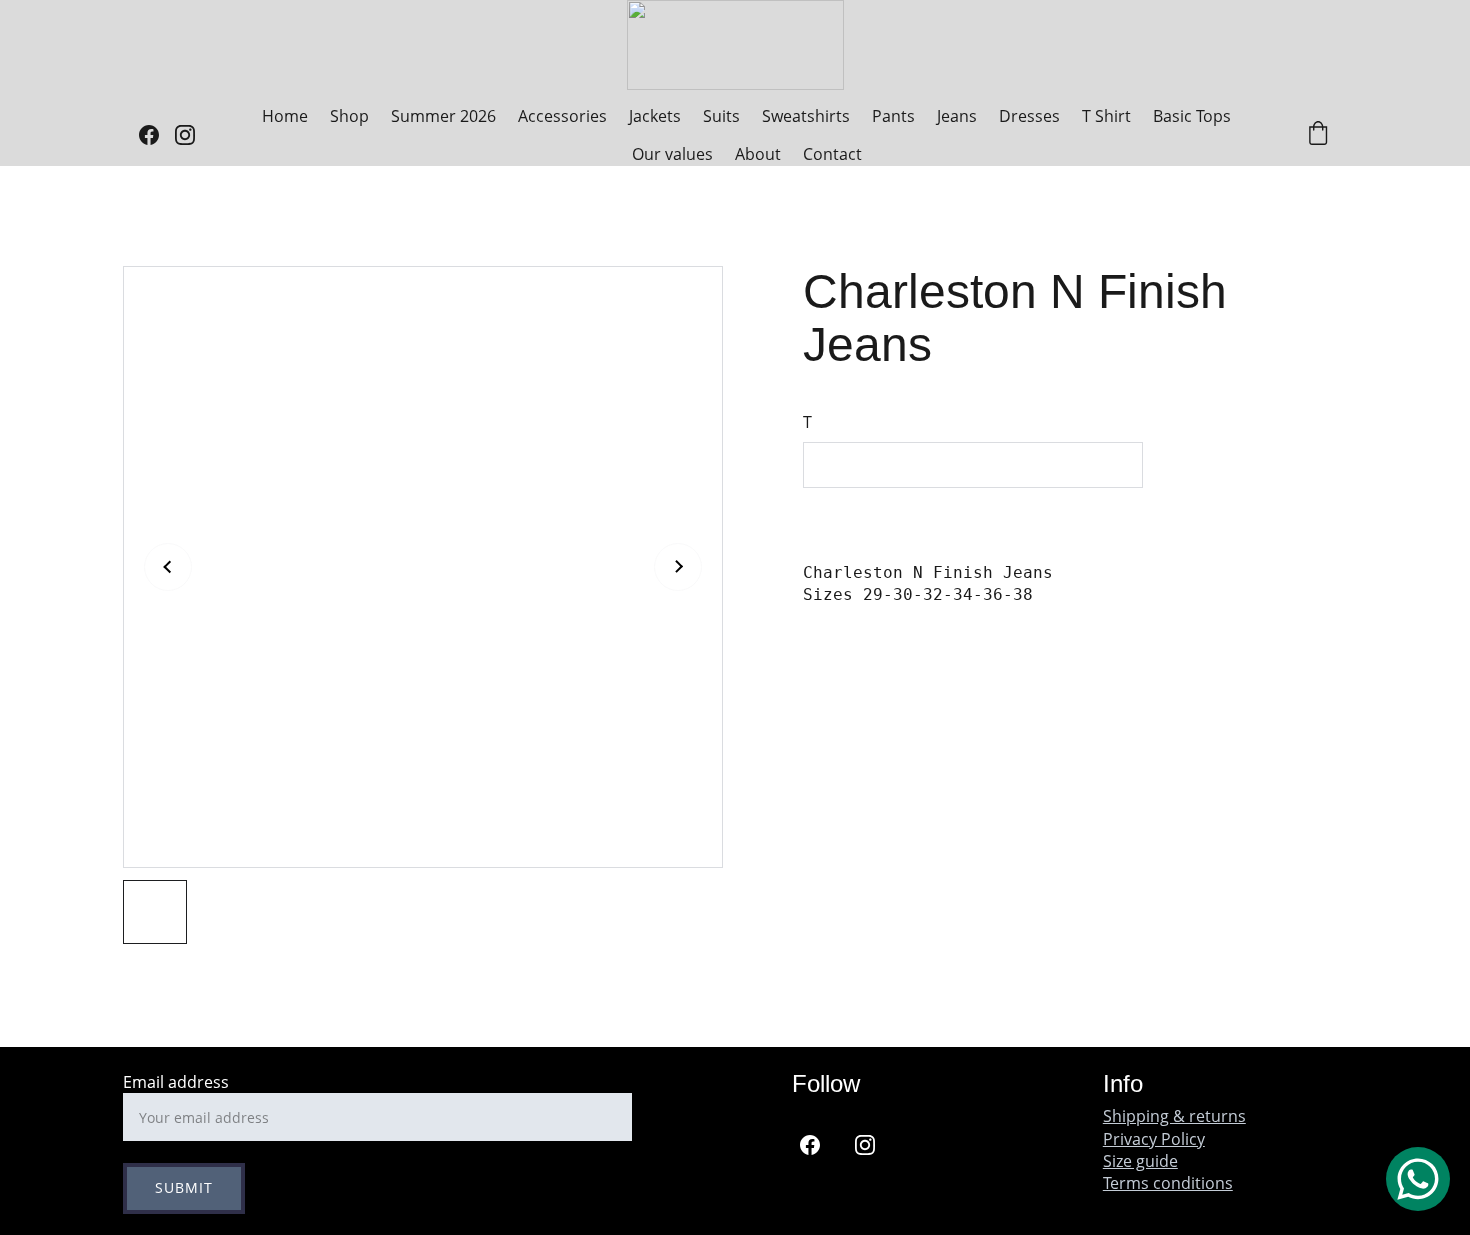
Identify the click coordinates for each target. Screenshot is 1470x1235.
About (758, 154)
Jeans (957, 116)
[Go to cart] (1318, 135)
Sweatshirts (806, 116)
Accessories (562, 116)
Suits (721, 116)
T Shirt (1106, 116)
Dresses (1029, 116)
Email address (176, 1082)
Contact (832, 154)
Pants (893, 116)
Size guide (1140, 1161)
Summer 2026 (443, 116)
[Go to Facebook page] (157, 135)
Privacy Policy (1154, 1139)
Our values (672, 154)
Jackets (655, 116)
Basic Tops (1192, 116)
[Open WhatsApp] (1418, 1179)
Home (285, 116)
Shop (349, 116)
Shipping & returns (1174, 1116)
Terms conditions (1168, 1183)
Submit (184, 1187)
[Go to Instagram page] (185, 135)
